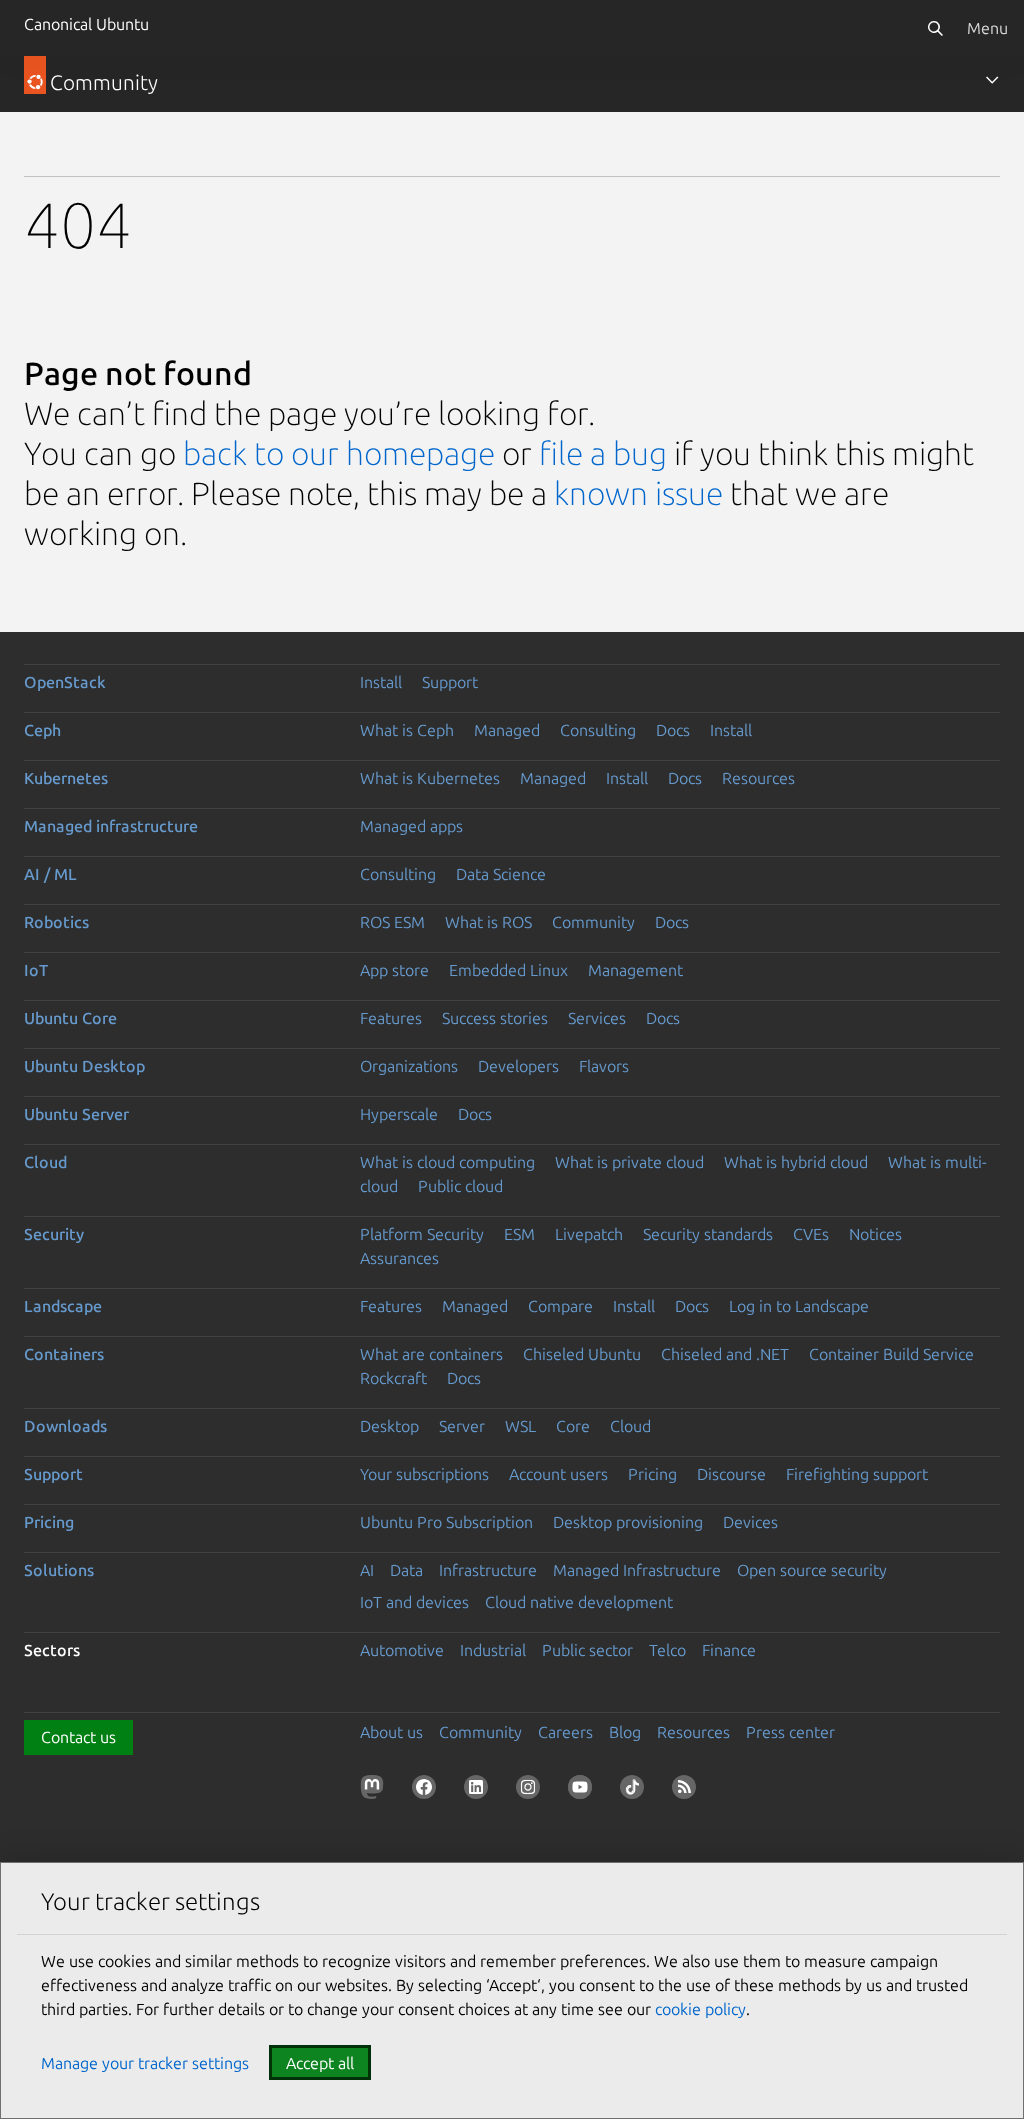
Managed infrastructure (111, 826)
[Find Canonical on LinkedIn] (480, 1791)
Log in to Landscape (799, 1306)
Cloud (45, 1162)
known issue (638, 493)
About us (391, 1732)
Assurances (399, 1258)
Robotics (56, 922)
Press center (790, 1732)
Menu (987, 28)
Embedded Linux (508, 970)
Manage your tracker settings (145, 2063)
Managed (507, 730)
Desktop (389, 1426)
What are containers (431, 1354)
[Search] (935, 28)
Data (406, 1570)
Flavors (604, 1066)
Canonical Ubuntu (86, 24)
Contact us (78, 1737)
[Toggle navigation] (992, 80)
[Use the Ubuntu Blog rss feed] (688, 1791)
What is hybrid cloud (796, 1162)
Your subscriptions (424, 1474)
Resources (758, 778)
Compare (560, 1306)
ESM (519, 1234)
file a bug (603, 453)
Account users (558, 1474)
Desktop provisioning (628, 1522)
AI (367, 1570)
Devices (750, 1522)
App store (394, 970)
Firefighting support (857, 1474)
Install (381, 682)
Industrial (493, 1650)
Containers (64, 1354)
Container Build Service (891, 1354)
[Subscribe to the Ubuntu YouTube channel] (584, 1791)
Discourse (731, 1474)
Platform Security (422, 1234)
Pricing (652, 1474)
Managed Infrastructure (637, 1570)
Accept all (320, 2063)
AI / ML (50, 874)
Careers (565, 1732)
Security (54, 1234)
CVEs (811, 1234)
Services (597, 1018)
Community (593, 922)
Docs (673, 730)
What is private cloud (629, 1162)
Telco (667, 1650)
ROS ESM (392, 922)
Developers (518, 1066)
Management (635, 970)
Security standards (708, 1234)
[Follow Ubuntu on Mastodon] (376, 1791)
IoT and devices (414, 1602)
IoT (36, 970)
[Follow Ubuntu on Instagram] (532, 1791)
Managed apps (411, 826)
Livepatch (589, 1234)
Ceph (42, 730)
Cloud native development (579, 1602)
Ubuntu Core (70, 1018)
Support (450, 682)
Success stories (495, 1018)
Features (391, 1018)
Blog (625, 1732)
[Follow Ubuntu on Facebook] (428, 1791)
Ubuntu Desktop (84, 1066)
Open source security (812, 1570)
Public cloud (460, 1186)
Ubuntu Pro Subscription (446, 1522)
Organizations (409, 1066)
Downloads (65, 1426)
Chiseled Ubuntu (582, 1354)
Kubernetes (66, 778)
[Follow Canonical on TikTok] (636, 1791)
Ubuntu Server (76, 1114)
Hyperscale (399, 1114)
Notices (875, 1234)
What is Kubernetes (430, 778)
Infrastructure (488, 1570)
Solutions (59, 1570)
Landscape (63, 1306)
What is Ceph (407, 730)
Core (573, 1426)
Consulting (598, 730)
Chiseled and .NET (725, 1354)
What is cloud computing (447, 1162)
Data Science (501, 874)
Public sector (587, 1650)
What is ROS (488, 922)
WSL (520, 1426)
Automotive (402, 1650)
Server (462, 1426)
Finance (729, 1650)
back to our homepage (339, 453)
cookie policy (700, 2009)
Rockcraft (393, 1378)
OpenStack (65, 682)
